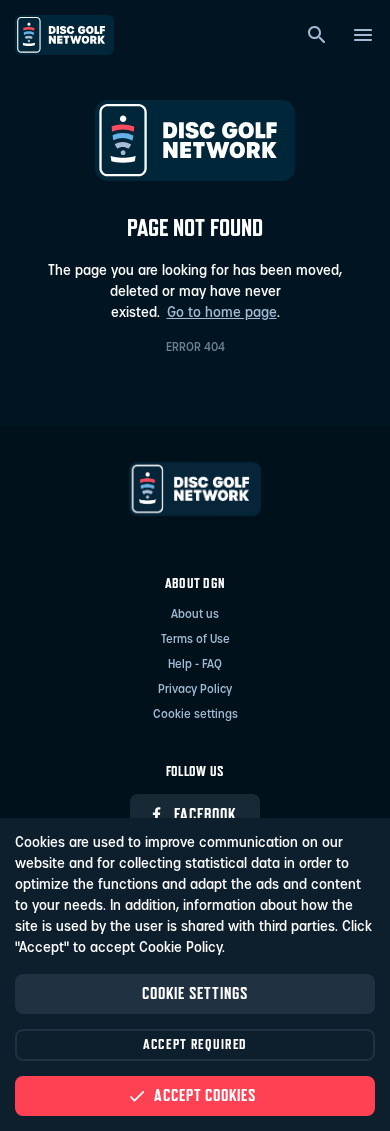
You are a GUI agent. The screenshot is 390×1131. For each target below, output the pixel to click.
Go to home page (222, 313)
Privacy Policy (195, 690)
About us (195, 615)
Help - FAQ (195, 665)
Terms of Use (195, 640)
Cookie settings (195, 715)
